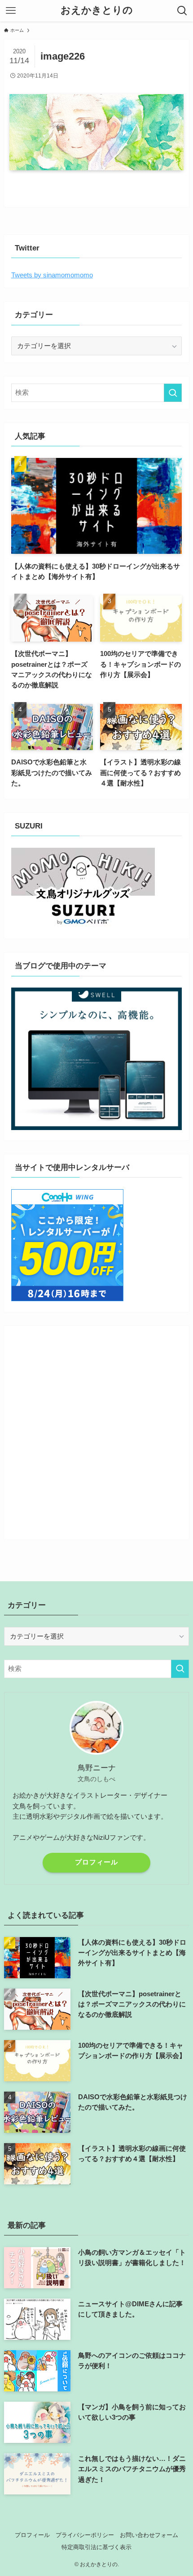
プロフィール (96, 1862)
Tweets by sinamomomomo (52, 275)
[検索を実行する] (173, 393)
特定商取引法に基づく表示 (96, 2547)
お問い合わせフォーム (149, 2535)
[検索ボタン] (182, 11)
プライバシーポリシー (85, 2535)
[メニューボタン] (11, 11)
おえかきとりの (97, 11)
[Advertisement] (96, 1429)
